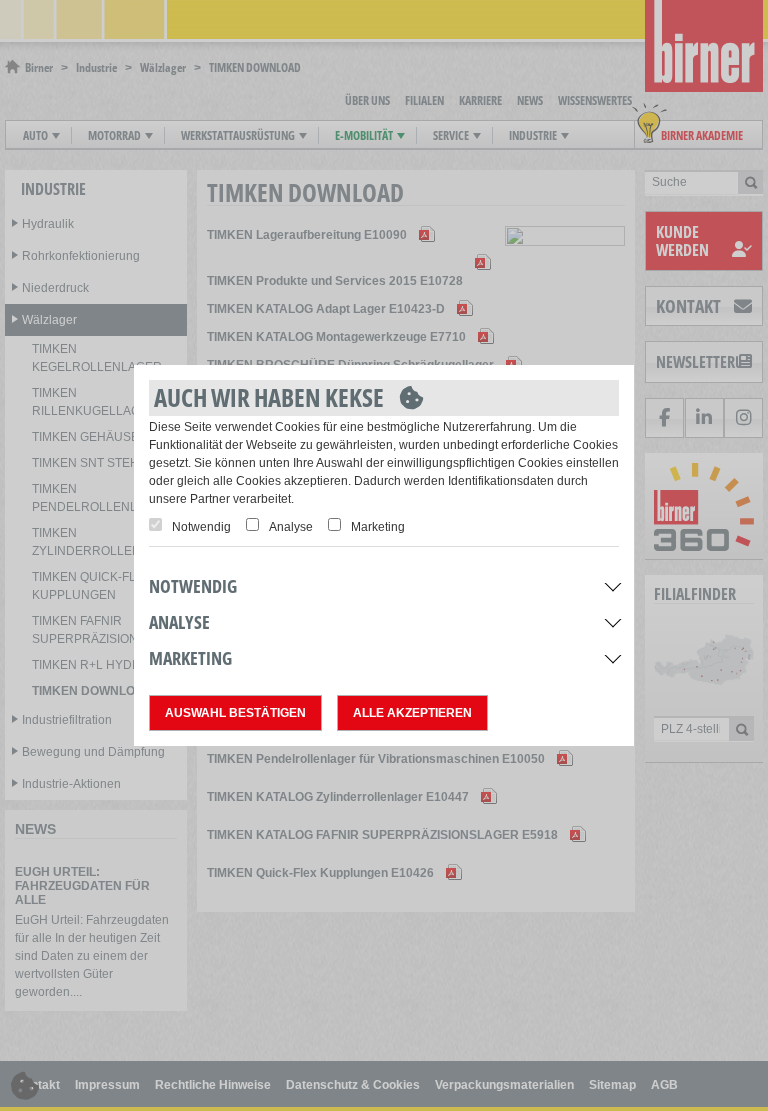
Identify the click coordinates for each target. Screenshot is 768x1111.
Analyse (291, 527)
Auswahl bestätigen (235, 713)
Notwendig (201, 527)
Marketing (378, 527)
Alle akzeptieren (412, 713)
